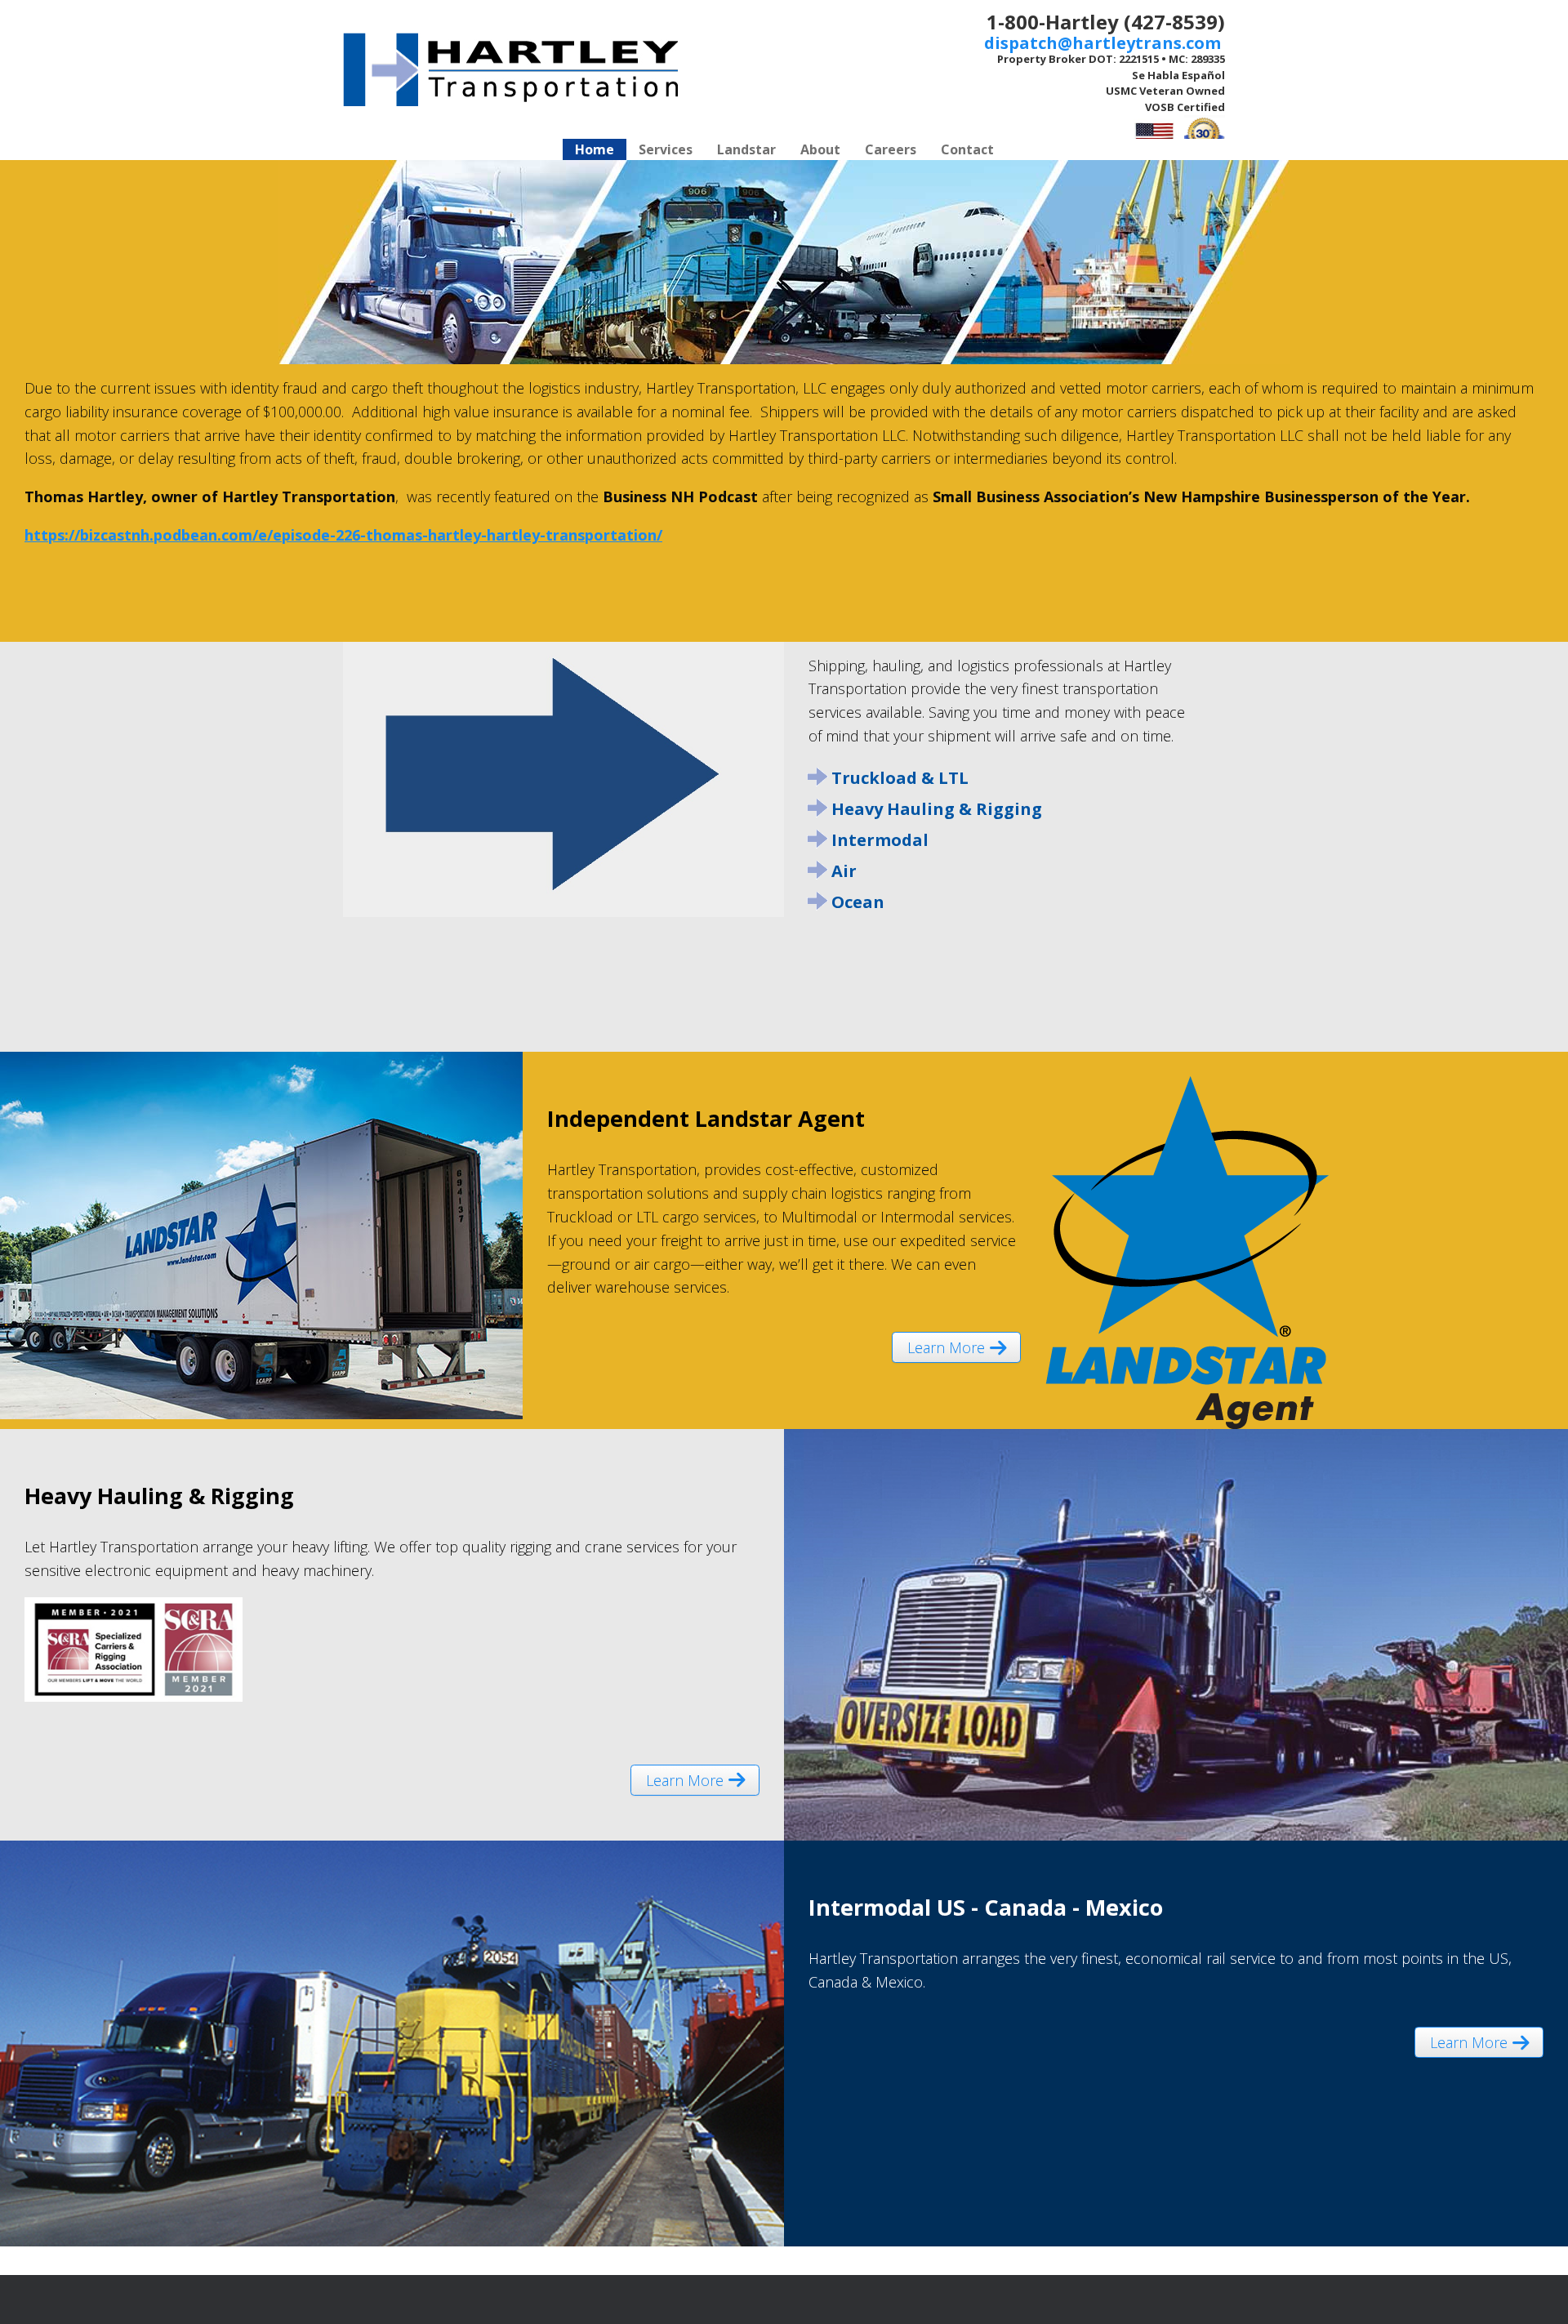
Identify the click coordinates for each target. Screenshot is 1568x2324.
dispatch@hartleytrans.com (1105, 43)
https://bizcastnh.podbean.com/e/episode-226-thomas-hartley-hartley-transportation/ (343, 535)
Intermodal (880, 840)
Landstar (746, 149)
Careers (891, 149)
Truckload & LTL (900, 778)
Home (595, 149)
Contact (967, 149)
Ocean (858, 902)
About (820, 149)
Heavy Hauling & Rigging (937, 809)
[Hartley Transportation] (510, 69)
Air (844, 871)
